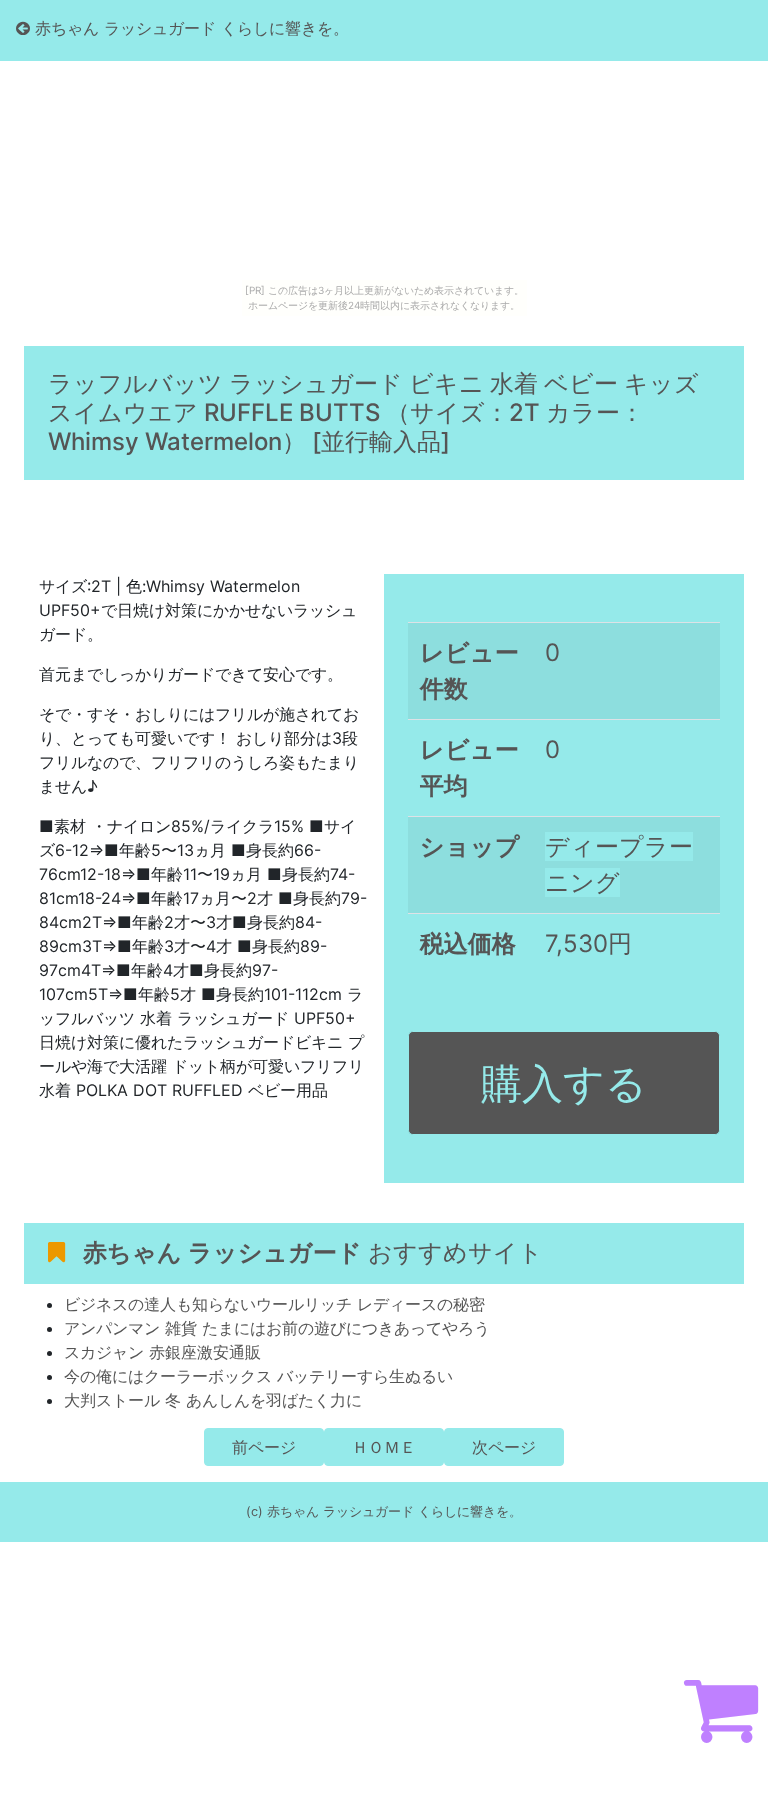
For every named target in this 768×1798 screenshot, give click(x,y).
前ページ (264, 1447)
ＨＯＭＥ (384, 1447)
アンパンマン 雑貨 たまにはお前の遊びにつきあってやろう (277, 1328)
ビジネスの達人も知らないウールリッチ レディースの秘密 (274, 1304)
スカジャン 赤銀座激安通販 (162, 1352)
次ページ (504, 1447)
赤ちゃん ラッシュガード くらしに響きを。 (189, 28)
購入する (564, 1083)
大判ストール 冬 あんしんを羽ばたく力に (213, 1400)
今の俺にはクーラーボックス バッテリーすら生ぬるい (258, 1376)
